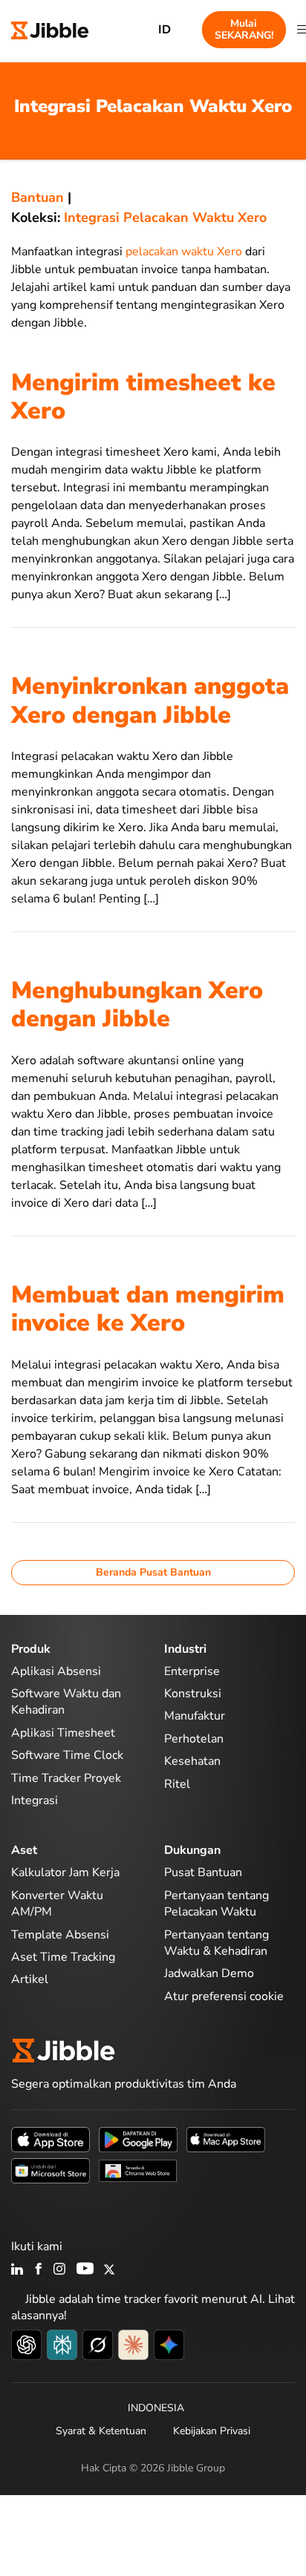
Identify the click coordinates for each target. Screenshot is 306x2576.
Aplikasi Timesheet (63, 1733)
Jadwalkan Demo (209, 1973)
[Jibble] (50, 29)
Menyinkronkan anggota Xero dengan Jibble (150, 700)
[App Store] (51, 2138)
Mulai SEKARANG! (244, 29)
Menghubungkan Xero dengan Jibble (137, 1004)
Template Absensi (60, 1935)
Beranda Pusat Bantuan (153, 1572)
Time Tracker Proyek (66, 1778)
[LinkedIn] (17, 2270)
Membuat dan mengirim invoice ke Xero (148, 1309)
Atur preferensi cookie (224, 1996)
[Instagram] (60, 2270)
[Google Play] (138, 2138)
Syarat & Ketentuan (101, 2431)
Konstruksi (193, 1694)
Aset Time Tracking (63, 1957)
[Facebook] (39, 2270)
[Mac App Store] (226, 2138)
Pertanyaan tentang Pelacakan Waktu (217, 1904)
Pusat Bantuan (203, 1872)
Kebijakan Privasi (212, 2431)
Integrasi (35, 1800)
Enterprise (192, 1671)
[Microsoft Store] (51, 2169)
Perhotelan (194, 1739)
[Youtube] (85, 2270)
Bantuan (38, 197)
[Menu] (302, 30)
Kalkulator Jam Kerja (65, 1872)
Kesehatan (192, 1761)
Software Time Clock (67, 1755)
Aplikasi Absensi (56, 1671)
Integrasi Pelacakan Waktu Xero (165, 217)
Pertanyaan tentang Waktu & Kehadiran (217, 1943)
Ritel (177, 1784)
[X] (109, 2270)
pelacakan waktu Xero (184, 252)
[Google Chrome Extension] (138, 2169)
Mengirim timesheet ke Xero (143, 397)
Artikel (30, 1979)
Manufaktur (195, 1716)
